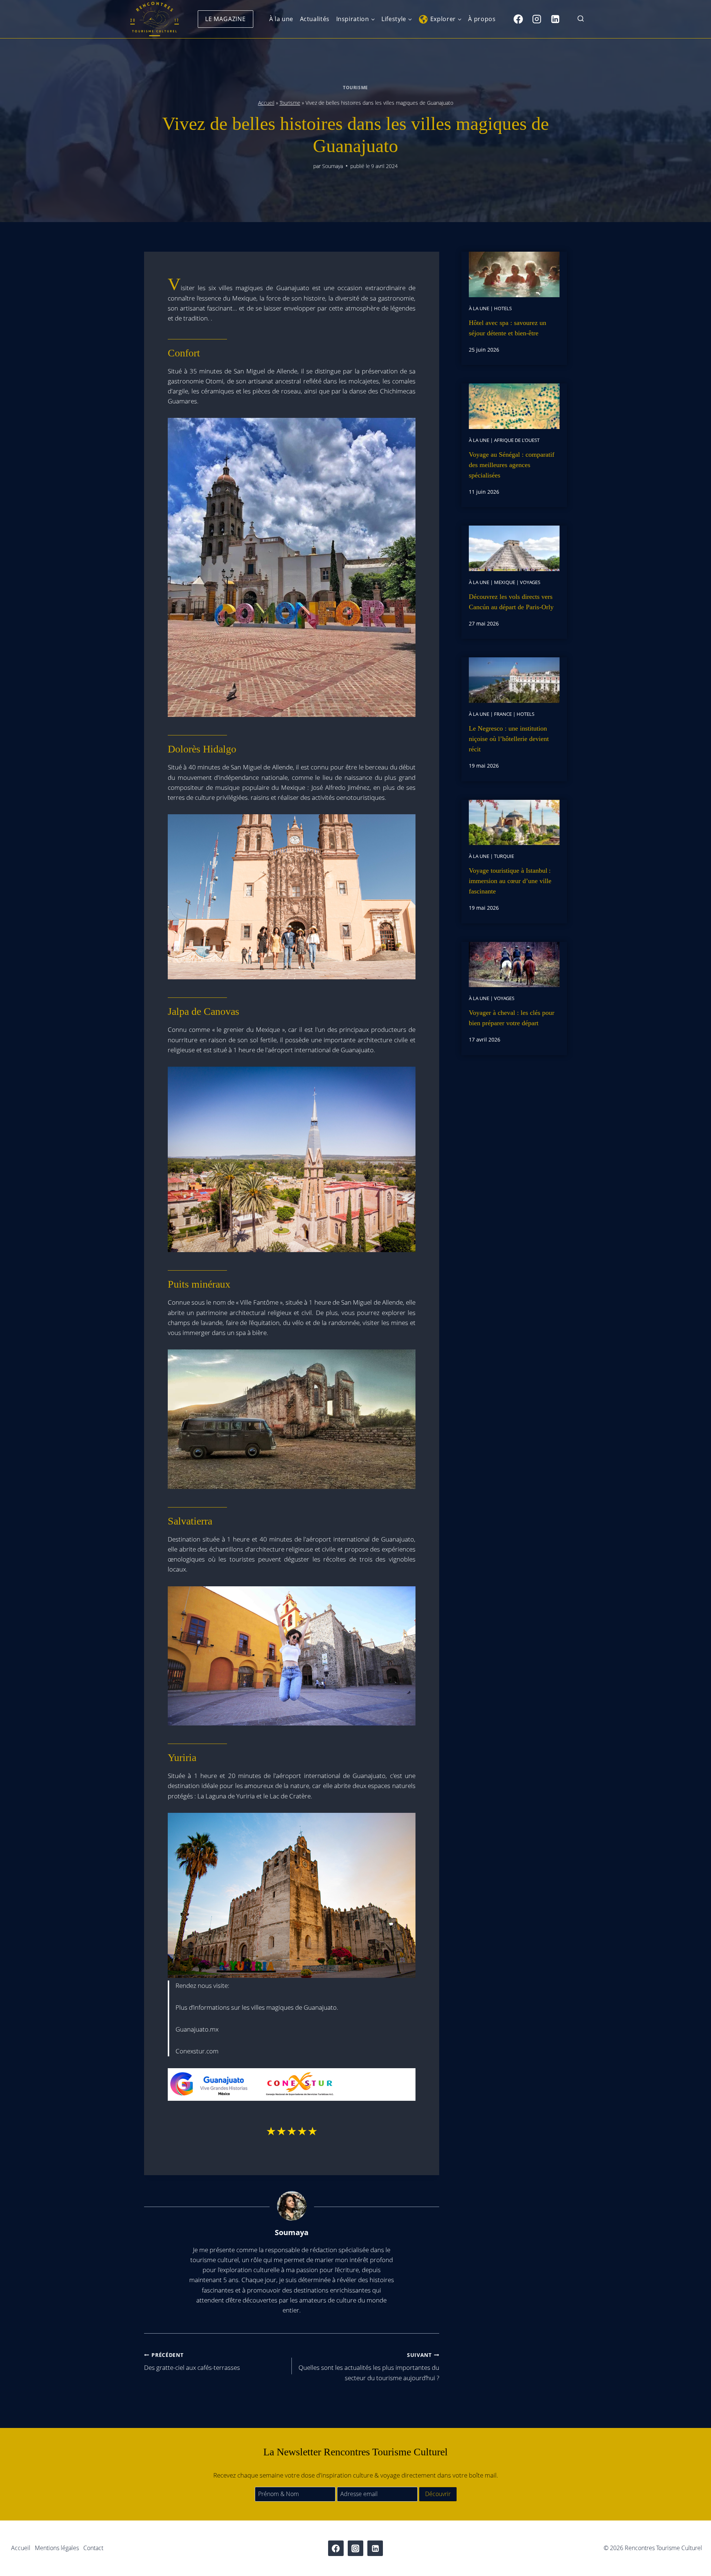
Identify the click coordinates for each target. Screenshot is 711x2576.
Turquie (504, 856)
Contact (93, 2548)
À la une (281, 19)
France (503, 714)
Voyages (530, 582)
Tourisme (355, 87)
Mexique (505, 582)
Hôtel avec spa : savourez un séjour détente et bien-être (508, 328)
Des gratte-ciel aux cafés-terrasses (192, 2362)
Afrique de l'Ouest (517, 440)
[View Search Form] (581, 19)
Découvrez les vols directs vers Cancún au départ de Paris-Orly (511, 602)
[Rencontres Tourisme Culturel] (154, 19)
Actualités (315, 19)
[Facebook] (518, 19)
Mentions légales (57, 2548)
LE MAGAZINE (226, 19)
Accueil (266, 103)
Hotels (503, 308)
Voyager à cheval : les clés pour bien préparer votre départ (512, 1018)
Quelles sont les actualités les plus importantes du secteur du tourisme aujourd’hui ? (369, 2367)
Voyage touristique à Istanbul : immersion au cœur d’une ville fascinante (510, 881)
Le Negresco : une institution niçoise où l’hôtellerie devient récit (509, 739)
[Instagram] (537, 19)
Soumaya (333, 166)
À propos (482, 19)
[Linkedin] (555, 19)
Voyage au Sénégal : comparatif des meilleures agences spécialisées (512, 465)
